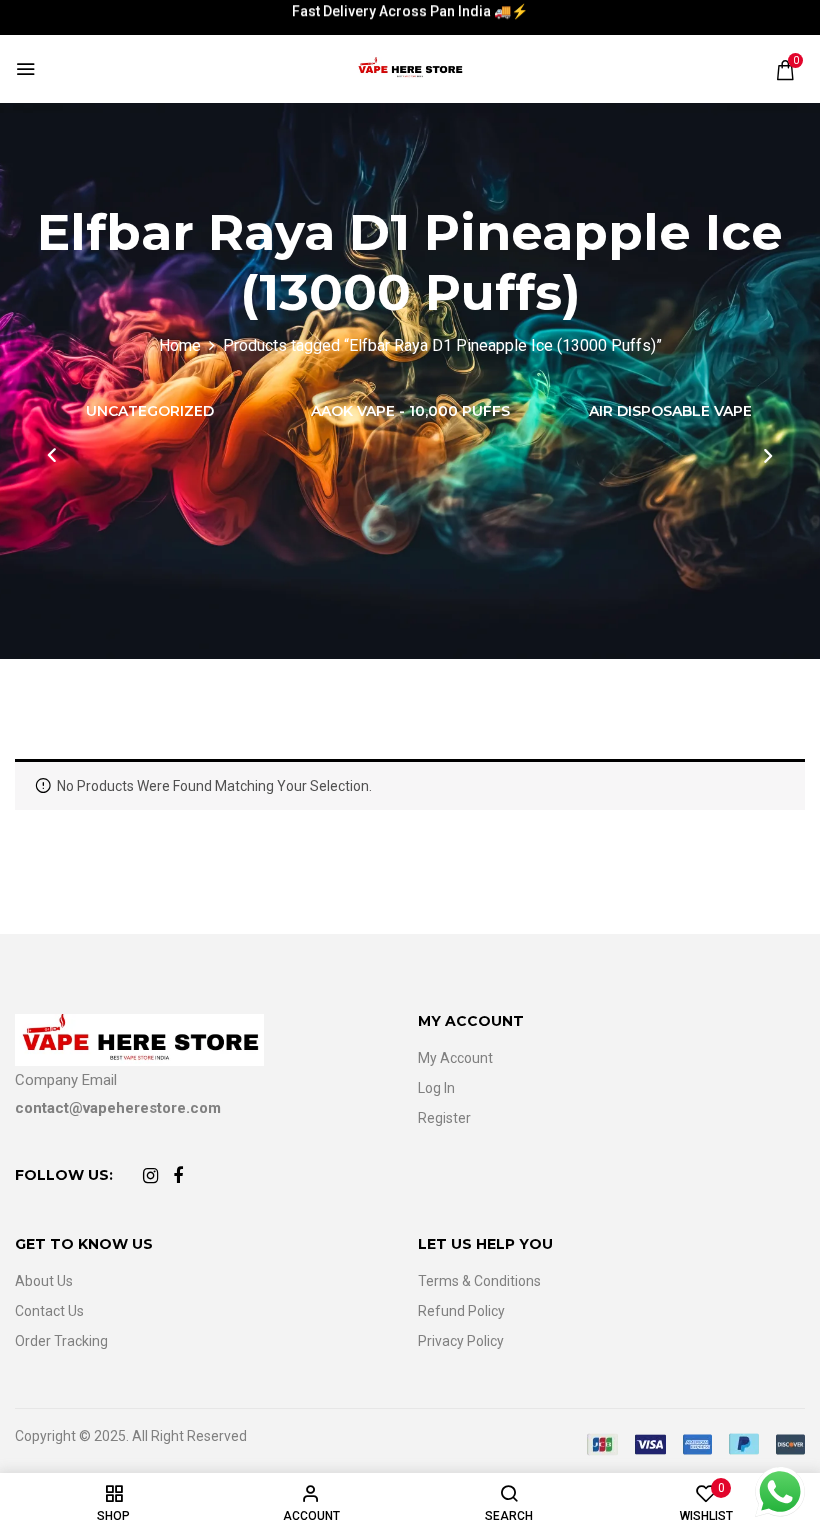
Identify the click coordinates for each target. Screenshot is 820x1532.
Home (180, 345)
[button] (785, 70)
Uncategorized (150, 411)
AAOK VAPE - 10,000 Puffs (410, 411)
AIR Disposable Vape (670, 411)
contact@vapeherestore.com (118, 1108)
